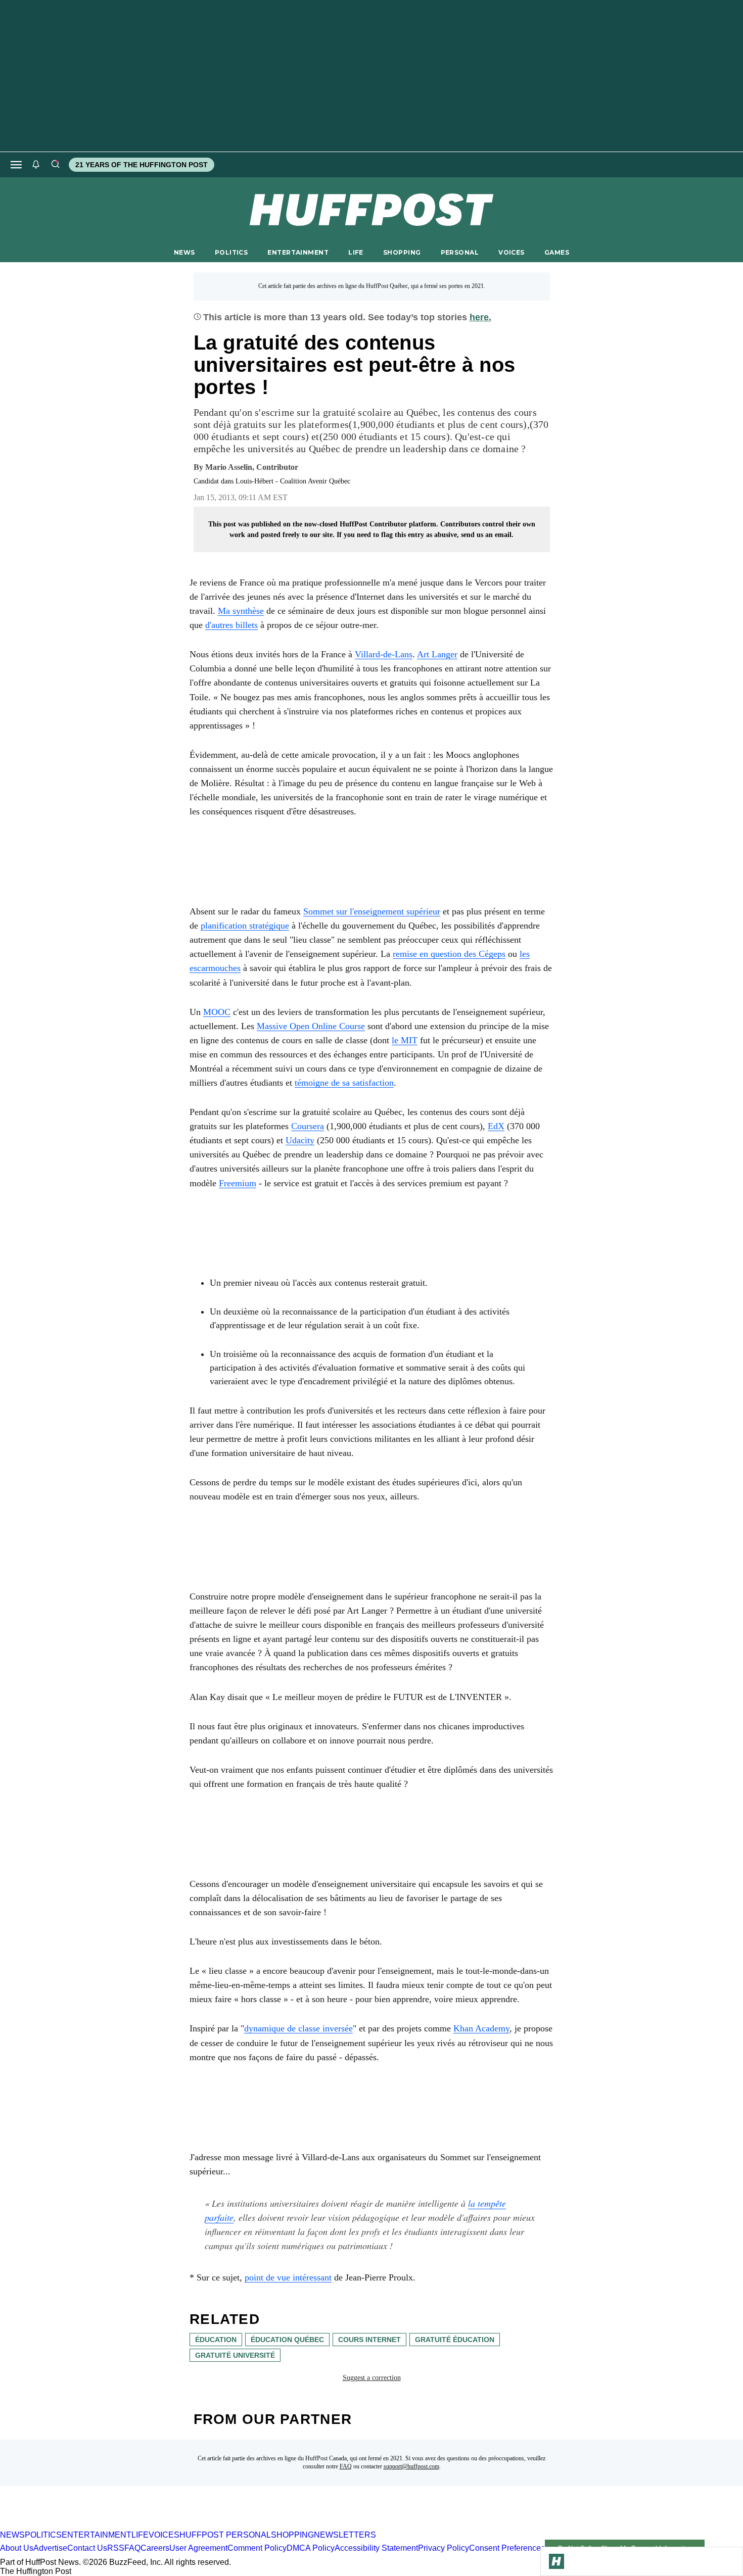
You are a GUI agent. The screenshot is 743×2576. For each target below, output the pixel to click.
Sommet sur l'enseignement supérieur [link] (372, 911)
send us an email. (487, 535)
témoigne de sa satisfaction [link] (344, 1083)
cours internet (369, 2340)
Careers (155, 2548)
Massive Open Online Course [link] (311, 1026)
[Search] (55, 165)
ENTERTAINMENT (298, 252)
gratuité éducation (455, 2340)
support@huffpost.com (411, 2466)
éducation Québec (287, 2340)
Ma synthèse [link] (241, 611)
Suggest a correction (372, 2378)
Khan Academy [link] (481, 2028)
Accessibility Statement (376, 2548)
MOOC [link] (217, 1012)
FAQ (346, 2466)
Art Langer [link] (437, 654)
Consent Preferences (507, 2548)
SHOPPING (402, 252)
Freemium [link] (238, 1183)
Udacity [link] (300, 1140)
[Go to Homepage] (556, 2561)
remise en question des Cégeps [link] (449, 954)
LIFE (356, 252)
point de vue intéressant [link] (288, 2277)
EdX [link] (496, 1126)
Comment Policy (257, 2548)
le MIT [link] (405, 1040)
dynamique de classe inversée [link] (298, 2028)
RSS (116, 2548)
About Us (17, 2548)
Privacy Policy (444, 2548)
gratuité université (235, 2355)
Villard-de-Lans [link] (384, 654)
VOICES (512, 252)
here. (480, 317)
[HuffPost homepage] (130, 2526)
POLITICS (231, 252)
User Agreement (198, 2548)
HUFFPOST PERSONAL (225, 2535)
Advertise (50, 2548)
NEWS (184, 252)
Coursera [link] (308, 1126)
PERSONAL (460, 252)
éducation (216, 2340)
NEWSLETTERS (345, 2535)
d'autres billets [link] (231, 625)
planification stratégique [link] (245, 926)
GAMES (557, 252)
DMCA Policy (311, 2548)
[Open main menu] (16, 165)
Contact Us (87, 2548)
